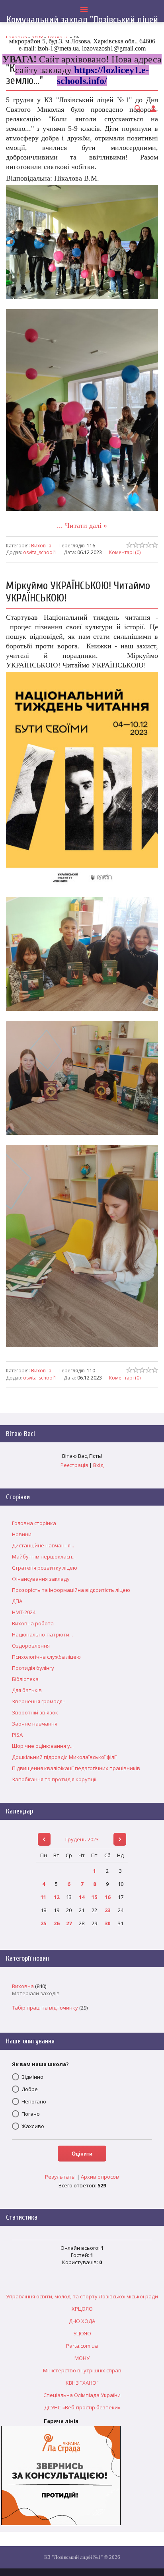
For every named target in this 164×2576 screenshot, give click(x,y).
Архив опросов (100, 2177)
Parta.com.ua (82, 2346)
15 (94, 1897)
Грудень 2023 (82, 1839)
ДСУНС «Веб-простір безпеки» (82, 2407)
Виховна (41, 546)
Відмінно (32, 2077)
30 (107, 1923)
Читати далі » (86, 525)
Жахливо (33, 2126)
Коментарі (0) (125, 552)
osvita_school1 (40, 552)
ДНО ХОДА (82, 2321)
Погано (31, 2114)
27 (69, 1923)
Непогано (34, 2101)
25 (43, 1923)
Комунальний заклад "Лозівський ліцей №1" (82, 25)
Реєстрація (74, 1465)
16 (107, 1897)
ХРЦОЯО (82, 2309)
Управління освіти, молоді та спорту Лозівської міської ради (82, 2296)
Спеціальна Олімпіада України (82, 2395)
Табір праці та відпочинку (45, 2008)
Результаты (60, 2177)
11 (43, 1897)
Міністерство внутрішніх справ (82, 2370)
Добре (30, 2089)
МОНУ (82, 2358)
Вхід (98, 1465)
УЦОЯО (82, 2333)
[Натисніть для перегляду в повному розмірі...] (82, 305)
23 (107, 1910)
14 (82, 1897)
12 (57, 1897)
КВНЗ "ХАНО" (82, 2383)
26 (57, 1923)
